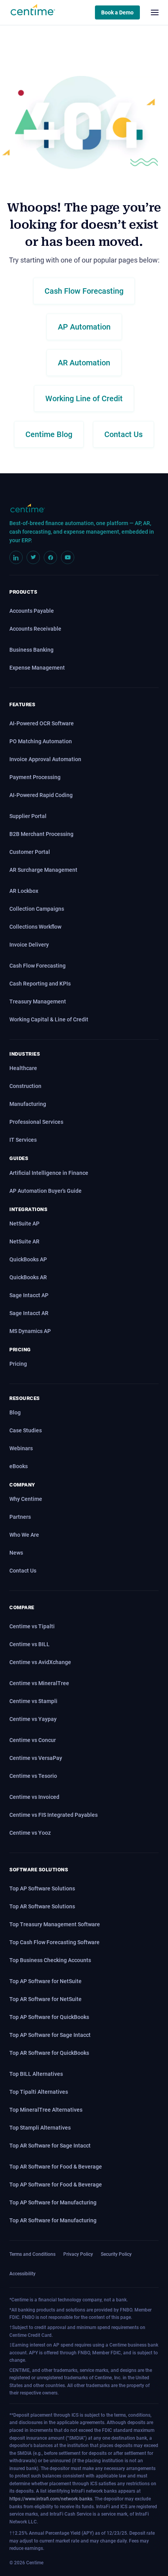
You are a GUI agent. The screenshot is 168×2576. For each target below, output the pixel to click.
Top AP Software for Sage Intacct (50, 2035)
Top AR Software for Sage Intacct (50, 2146)
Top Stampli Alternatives (40, 2128)
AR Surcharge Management (43, 870)
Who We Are (24, 1535)
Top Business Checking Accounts (50, 1960)
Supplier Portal (28, 816)
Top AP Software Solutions (42, 1888)
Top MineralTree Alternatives (46, 2110)
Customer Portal (30, 852)
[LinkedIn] (16, 557)
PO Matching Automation (41, 741)
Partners (20, 1517)
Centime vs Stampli (33, 1701)
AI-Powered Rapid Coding (41, 795)
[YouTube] (68, 557)
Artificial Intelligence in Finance (49, 1173)
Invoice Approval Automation (45, 759)
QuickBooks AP (28, 1259)
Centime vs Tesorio (33, 1776)
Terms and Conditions (32, 2254)
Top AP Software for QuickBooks (49, 2017)
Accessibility (22, 2274)
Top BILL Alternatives (36, 2074)
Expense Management (37, 668)
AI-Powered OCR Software (42, 723)
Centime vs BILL (29, 1644)
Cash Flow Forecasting (38, 966)
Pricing (18, 1364)
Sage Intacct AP (29, 1295)
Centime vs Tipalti (32, 1626)
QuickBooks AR (28, 1277)
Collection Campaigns (37, 909)
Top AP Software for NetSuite (46, 1981)
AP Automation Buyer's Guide (46, 1191)
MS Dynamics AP (30, 1331)
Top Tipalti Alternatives (39, 2092)
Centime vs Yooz (30, 1833)
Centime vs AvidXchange (40, 1662)
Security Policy (116, 2254)
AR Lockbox (24, 891)
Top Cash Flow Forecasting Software (55, 1942)
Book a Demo (117, 12)
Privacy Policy (78, 2254)
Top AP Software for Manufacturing (53, 2202)
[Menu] (155, 12)
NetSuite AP (24, 1224)
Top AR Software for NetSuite (46, 1999)
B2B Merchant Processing (41, 834)
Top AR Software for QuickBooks (49, 2053)
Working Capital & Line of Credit (49, 1019)
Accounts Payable (32, 611)
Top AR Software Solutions (42, 1906)
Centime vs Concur (33, 1740)
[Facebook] (50, 557)
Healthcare (23, 1068)
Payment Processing (35, 777)
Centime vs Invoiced (34, 1797)
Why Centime (26, 1499)
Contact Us (23, 1571)
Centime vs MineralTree (39, 1683)
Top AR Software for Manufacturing (53, 2220)
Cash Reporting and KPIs (40, 984)
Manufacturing (28, 1104)
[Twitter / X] (33, 557)
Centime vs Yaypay (33, 1719)
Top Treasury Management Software (55, 1924)
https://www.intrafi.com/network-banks (51, 2499)
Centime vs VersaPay (36, 1758)
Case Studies (26, 1430)
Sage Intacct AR (29, 1313)
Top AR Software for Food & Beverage (56, 2167)
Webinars (21, 1448)
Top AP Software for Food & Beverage (56, 2185)
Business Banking (31, 650)
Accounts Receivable (35, 629)
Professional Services (36, 1122)
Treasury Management (38, 1001)
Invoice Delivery (29, 945)
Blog (15, 1412)
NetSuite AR (24, 1241)
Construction (25, 1086)
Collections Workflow (35, 927)
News (16, 1553)
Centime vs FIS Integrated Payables (54, 1815)
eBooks (19, 1466)
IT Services (23, 1140)
